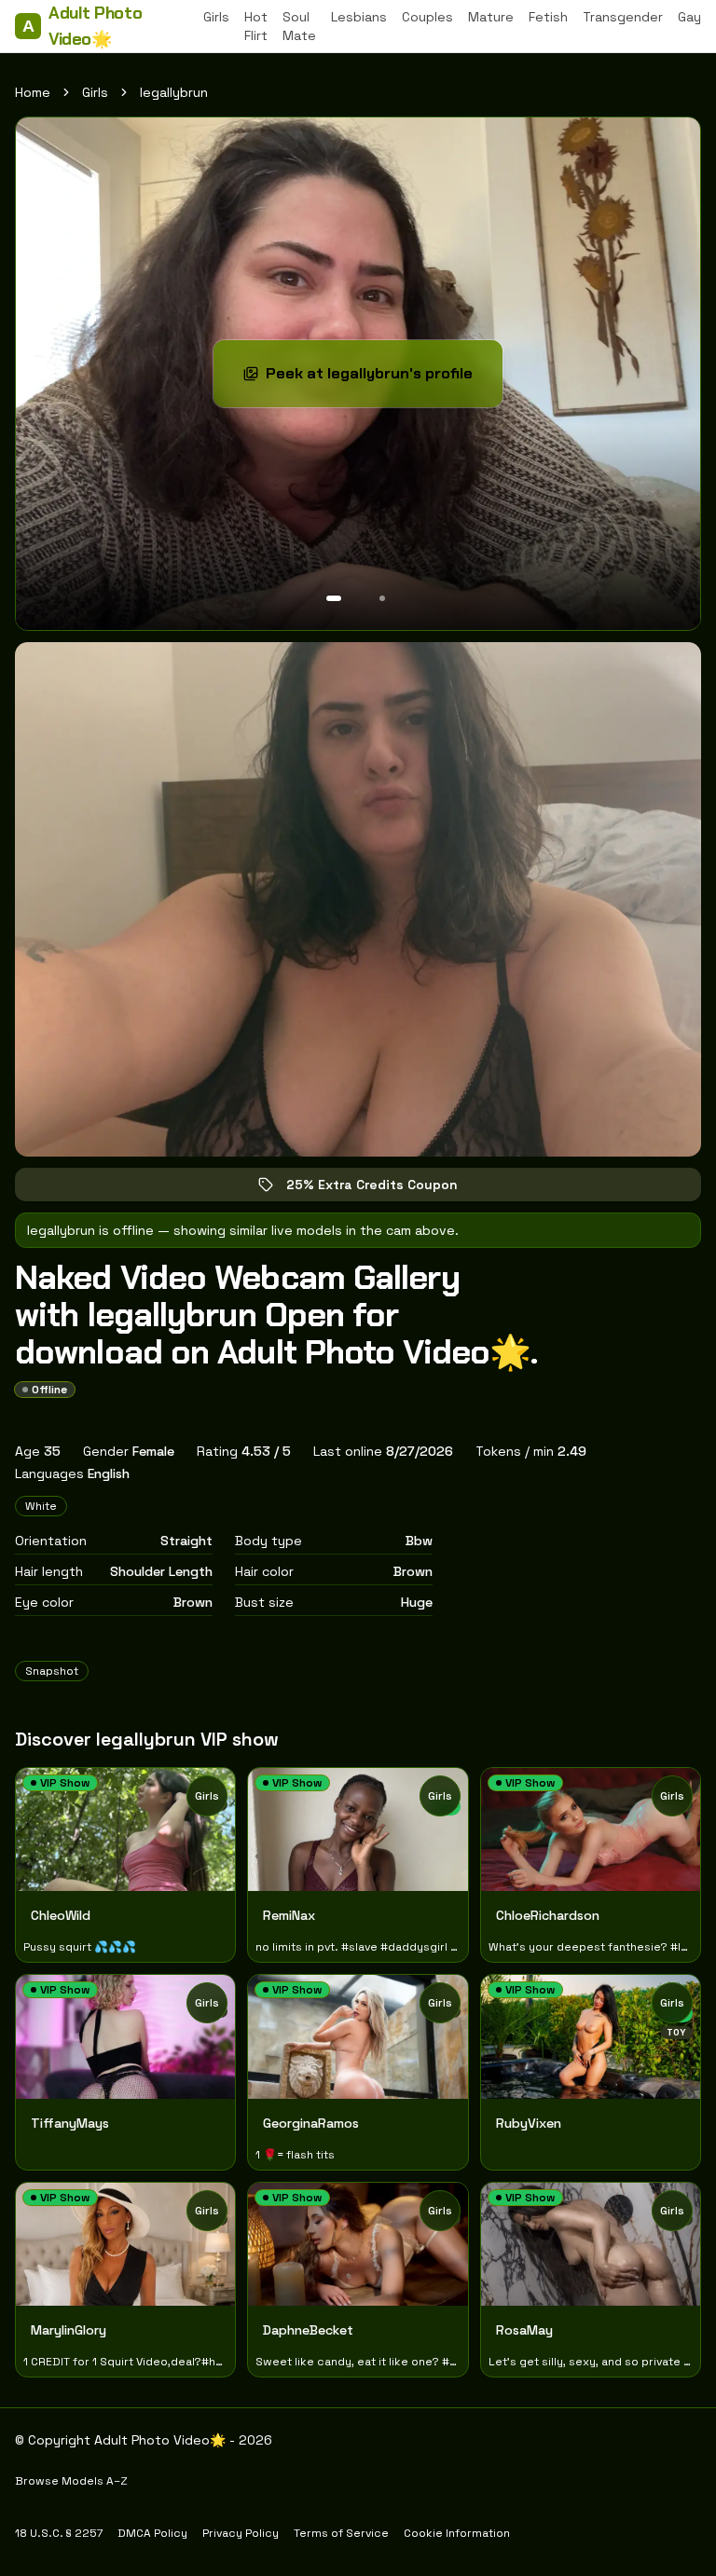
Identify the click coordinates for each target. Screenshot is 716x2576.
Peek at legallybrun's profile (380, 379)
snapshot (52, 1671)
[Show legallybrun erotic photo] (334, 598)
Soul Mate (299, 26)
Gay (689, 17)
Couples (427, 17)
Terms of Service (341, 2533)
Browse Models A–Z (71, 2481)
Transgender (623, 17)
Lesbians (359, 17)
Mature (491, 17)
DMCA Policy (152, 2533)
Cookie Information (457, 2533)
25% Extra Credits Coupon (385, 1189)
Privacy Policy (241, 2533)
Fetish (548, 17)
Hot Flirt (256, 26)
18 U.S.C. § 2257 (59, 2533)
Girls (216, 17)
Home (33, 92)
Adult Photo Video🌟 (82, 26)
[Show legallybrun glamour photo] (382, 598)
